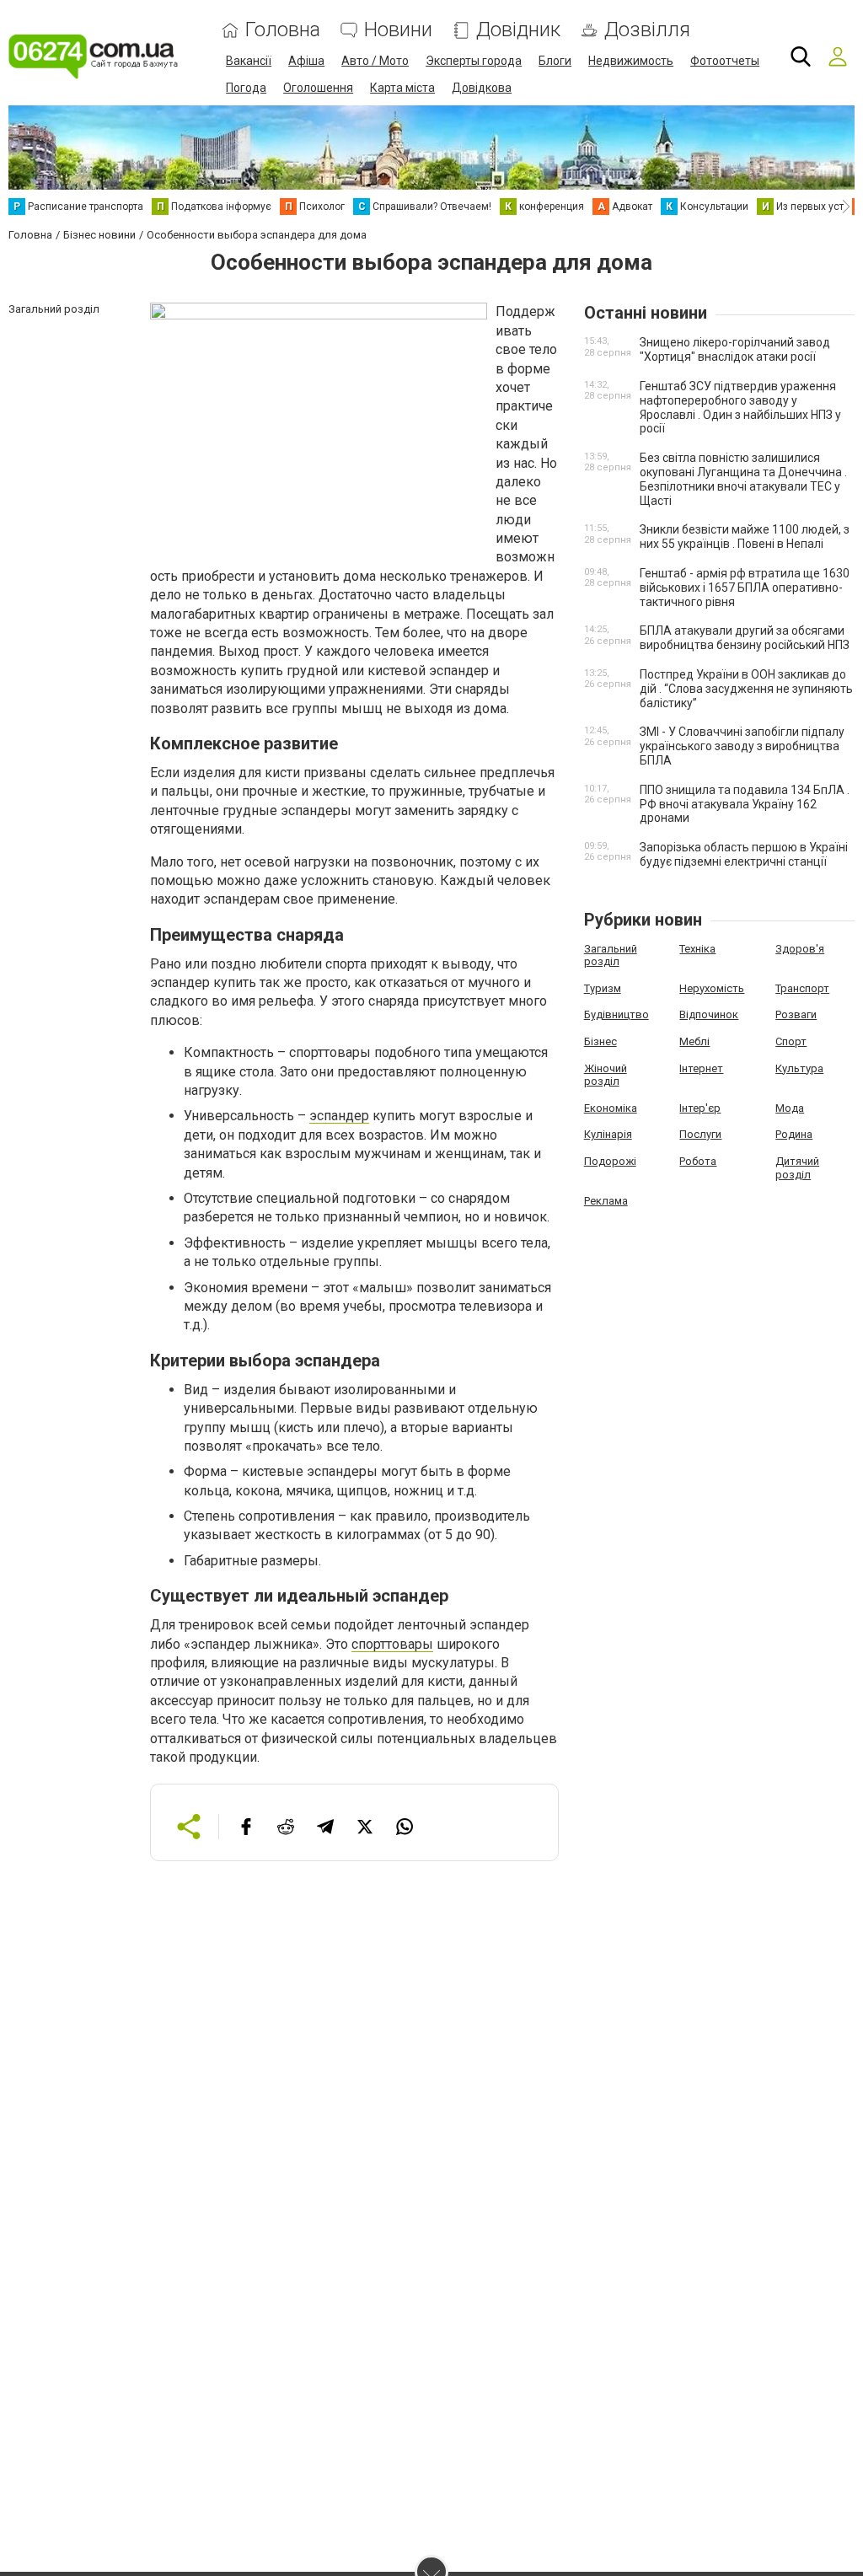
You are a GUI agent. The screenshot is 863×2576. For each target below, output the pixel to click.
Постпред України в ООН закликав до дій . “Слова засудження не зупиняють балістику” (746, 689)
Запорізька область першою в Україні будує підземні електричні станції (744, 854)
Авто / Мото (375, 61)
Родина (794, 1134)
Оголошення (318, 88)
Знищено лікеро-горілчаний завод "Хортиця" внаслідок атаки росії (735, 349)
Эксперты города (474, 61)
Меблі (694, 1041)
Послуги (700, 1134)
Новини (398, 30)
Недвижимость (631, 61)
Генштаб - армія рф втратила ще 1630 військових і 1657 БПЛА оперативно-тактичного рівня (745, 588)
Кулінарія (608, 1134)
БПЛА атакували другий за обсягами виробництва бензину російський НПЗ (745, 638)
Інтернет (701, 1068)
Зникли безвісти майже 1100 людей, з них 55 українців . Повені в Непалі (745, 537)
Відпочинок (709, 1014)
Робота (698, 1161)
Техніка (697, 949)
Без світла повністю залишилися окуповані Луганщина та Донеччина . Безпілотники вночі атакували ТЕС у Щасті (743, 479)
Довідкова (482, 88)
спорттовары (392, 1644)
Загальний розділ (611, 955)
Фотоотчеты (725, 61)
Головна (283, 30)
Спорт (791, 1041)
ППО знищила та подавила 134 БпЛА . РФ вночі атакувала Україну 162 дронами (745, 804)
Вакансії (249, 61)
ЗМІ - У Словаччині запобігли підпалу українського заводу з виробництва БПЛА (742, 746)
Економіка (611, 1108)
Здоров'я (800, 949)
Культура (799, 1068)
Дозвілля (647, 30)
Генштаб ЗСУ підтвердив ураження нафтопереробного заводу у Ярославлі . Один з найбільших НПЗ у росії (740, 407)
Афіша (306, 61)
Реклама (606, 1201)
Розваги (796, 1014)
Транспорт (802, 988)
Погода (246, 88)
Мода (790, 1108)
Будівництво (616, 1014)
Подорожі (610, 1161)
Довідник (518, 30)
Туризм (603, 988)
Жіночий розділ (606, 1075)
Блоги (555, 61)
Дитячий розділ (797, 1168)
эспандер (339, 1116)
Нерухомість (712, 988)
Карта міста (402, 88)
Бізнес (600, 1041)
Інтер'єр (700, 1108)
